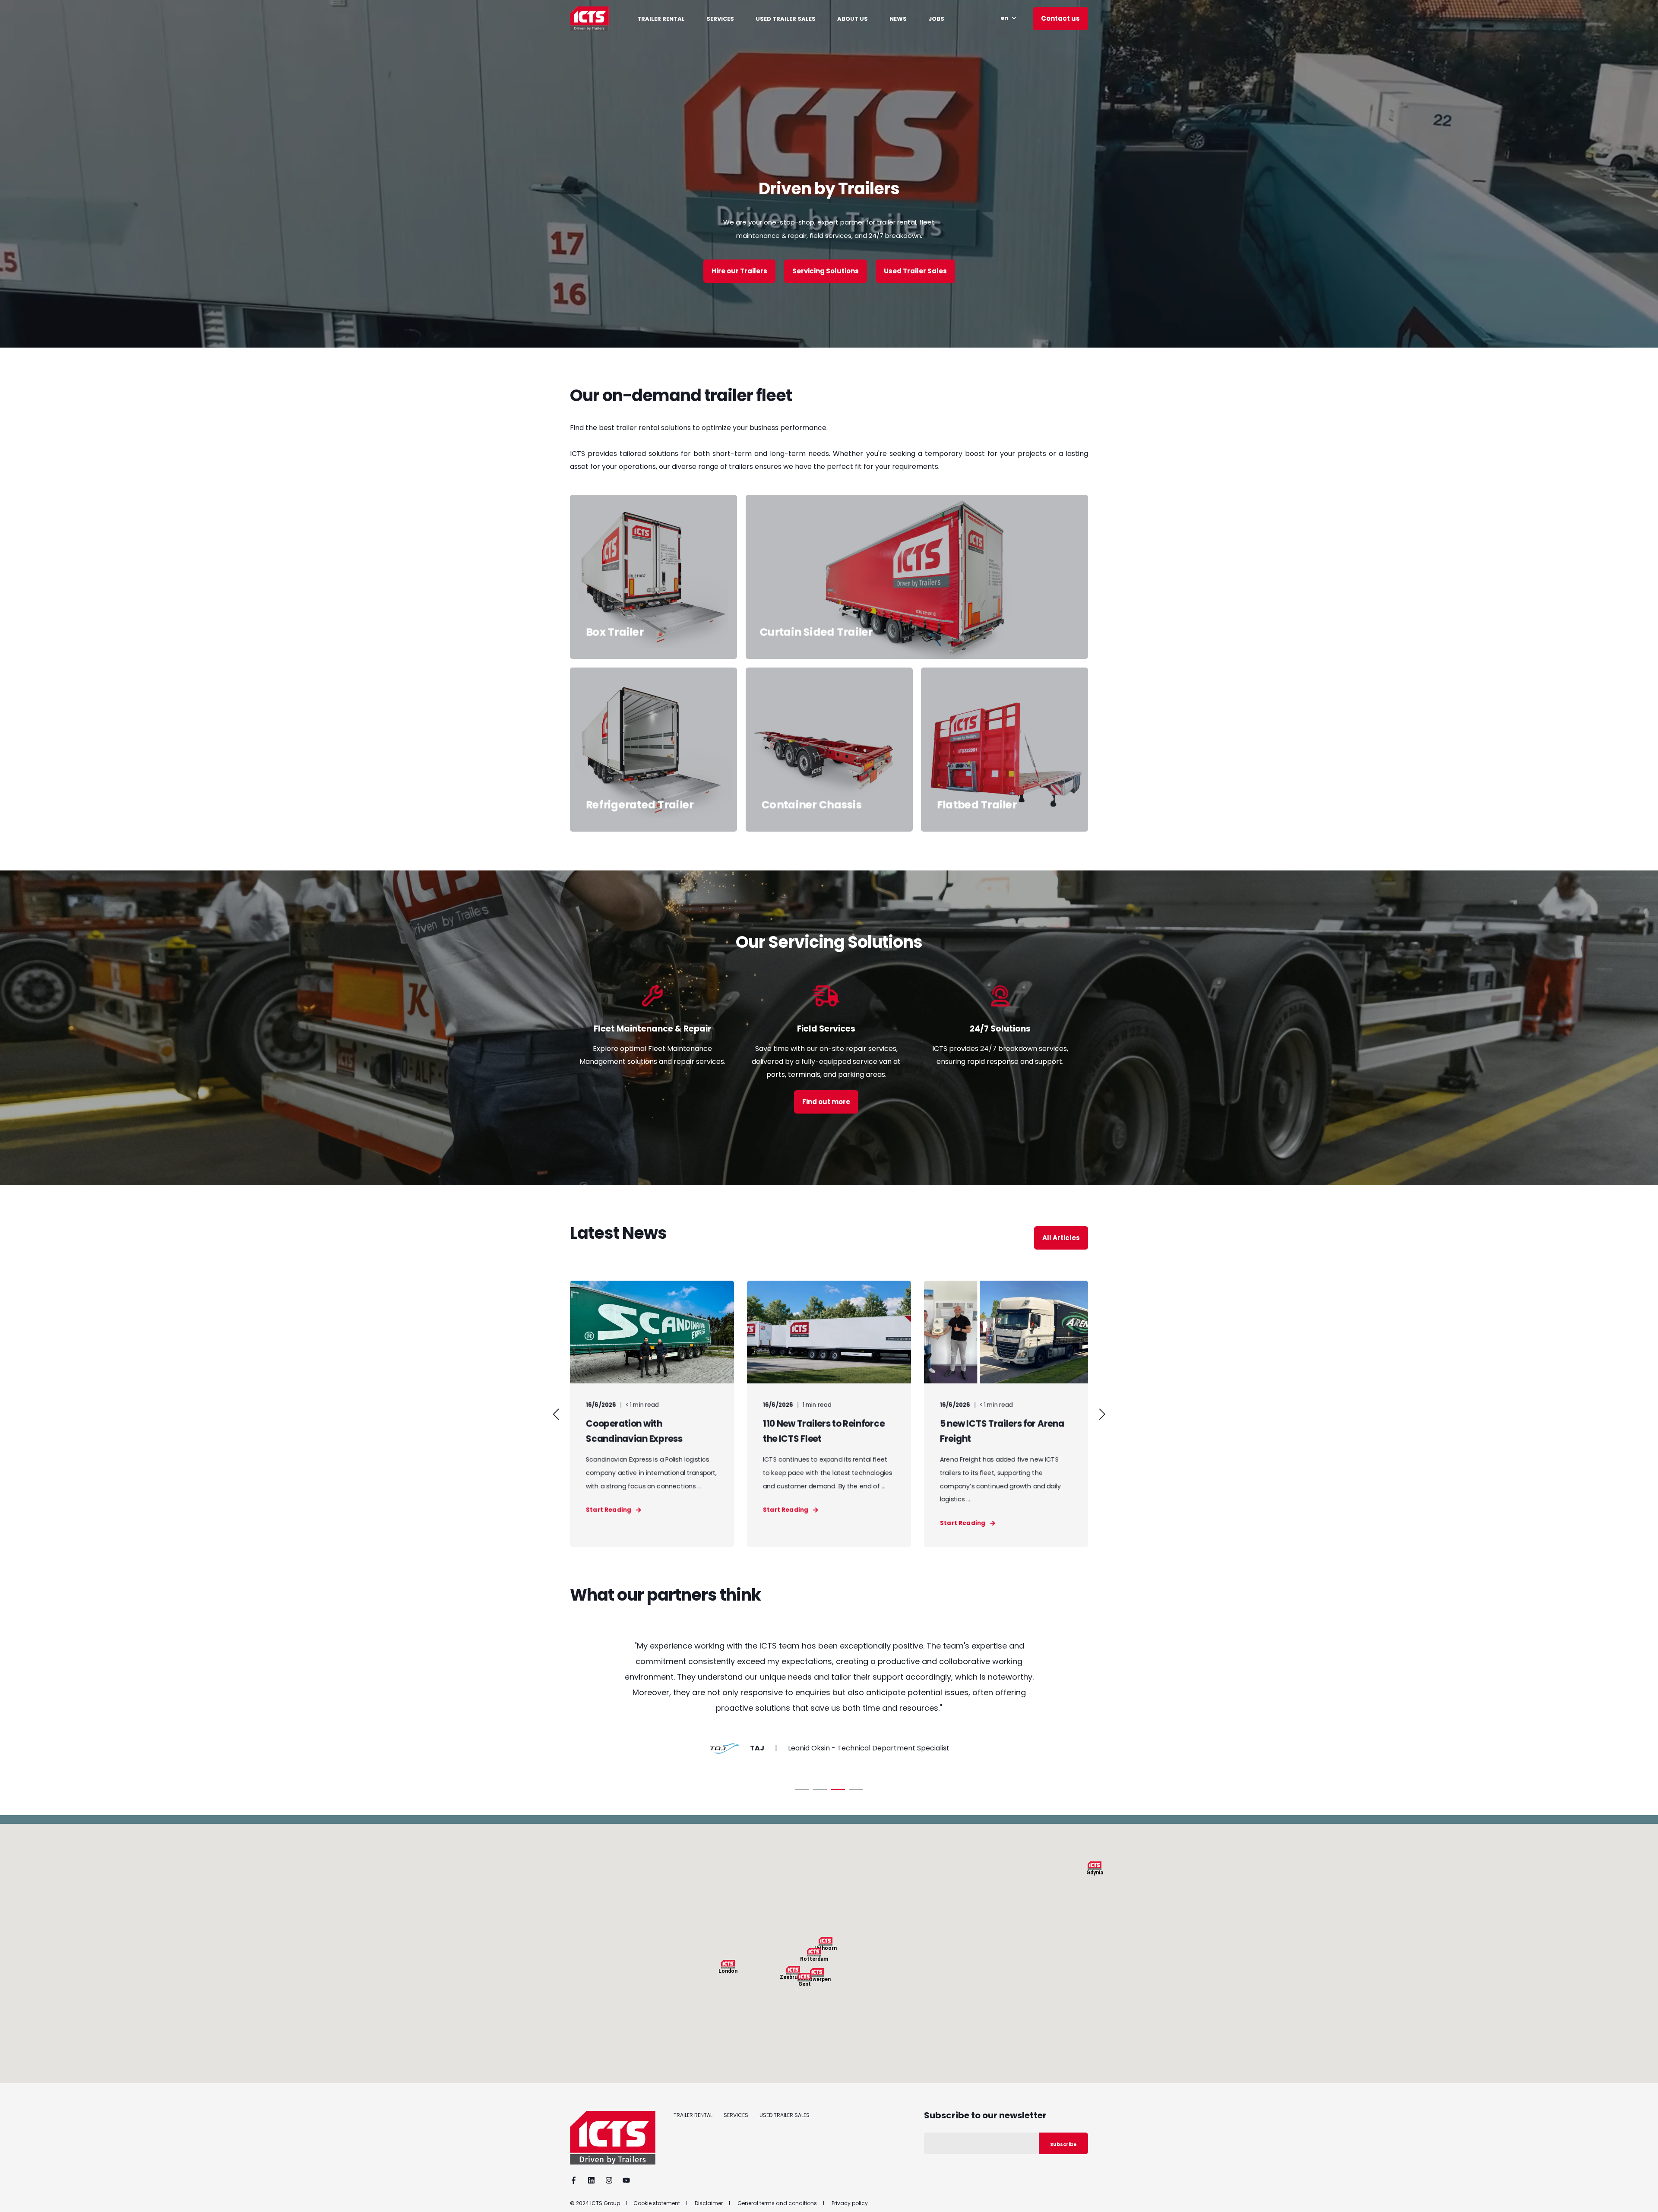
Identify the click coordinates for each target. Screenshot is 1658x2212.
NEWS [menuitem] (898, 18)
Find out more (826, 1102)
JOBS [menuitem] (936, 18)
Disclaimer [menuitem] (709, 2203)
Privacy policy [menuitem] (850, 2203)
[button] (556, 1414)
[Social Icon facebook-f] (576, 2180)
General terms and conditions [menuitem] (777, 2203)
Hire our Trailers (739, 271)
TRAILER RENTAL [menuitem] (661, 18)
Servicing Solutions (826, 271)
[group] (652, 1414)
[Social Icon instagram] (609, 2180)
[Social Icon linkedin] (591, 2180)
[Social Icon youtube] (624, 2180)
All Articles (1061, 1238)
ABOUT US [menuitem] (853, 18)
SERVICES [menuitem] (720, 18)
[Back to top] (1641, 2195)
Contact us (1060, 18)
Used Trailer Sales (915, 271)
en (1004, 18)
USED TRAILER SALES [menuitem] (786, 18)
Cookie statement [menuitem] (657, 2203)
